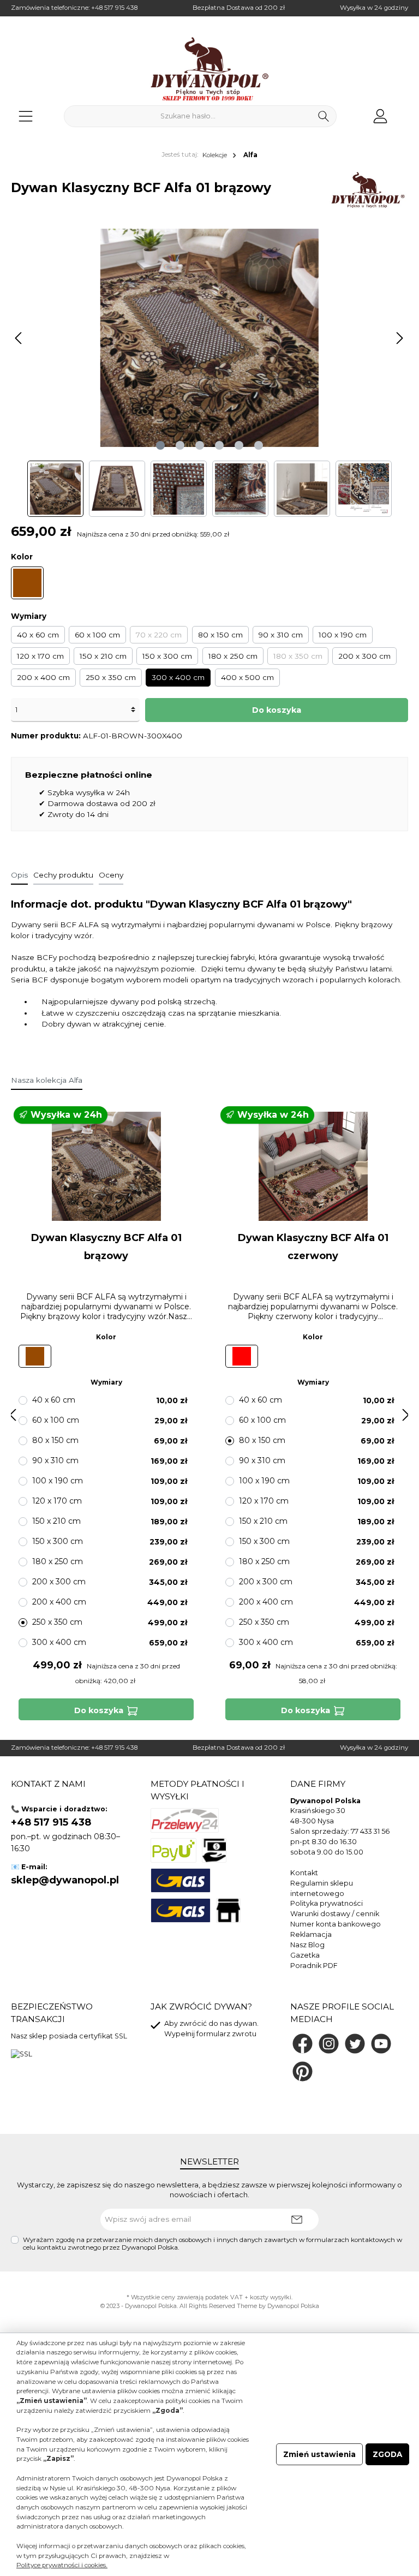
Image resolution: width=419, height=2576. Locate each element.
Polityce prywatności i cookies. (62, 2565)
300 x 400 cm (178, 677)
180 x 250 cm (233, 656)
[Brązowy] (27, 583)
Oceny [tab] (111, 875)
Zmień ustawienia (319, 2454)
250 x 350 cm (111, 677)
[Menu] (26, 116)
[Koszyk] (404, 111)
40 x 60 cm (38, 635)
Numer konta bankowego (336, 1924)
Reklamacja (311, 1934)
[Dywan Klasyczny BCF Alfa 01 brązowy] (106, 1166)
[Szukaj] (324, 116)
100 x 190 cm (343, 635)
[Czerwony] (242, 1356)
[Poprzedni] (19, 338)
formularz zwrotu (226, 2034)
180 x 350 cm (298, 656)
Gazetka (305, 1955)
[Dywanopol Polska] (367, 190)
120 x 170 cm (40, 656)
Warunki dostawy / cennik (335, 1914)
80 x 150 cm (220, 635)
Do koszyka (277, 710)
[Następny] (399, 338)
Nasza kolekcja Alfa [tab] (47, 1080)
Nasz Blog (307, 1945)
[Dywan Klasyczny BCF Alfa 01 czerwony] (313, 1166)
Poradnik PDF (314, 1966)
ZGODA (387, 2454)
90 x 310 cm (281, 635)
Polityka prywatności (327, 1903)
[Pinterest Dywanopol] (303, 2071)
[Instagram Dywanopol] (329, 2044)
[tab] (19, 875)
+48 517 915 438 (114, 8)
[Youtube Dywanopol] (381, 2044)
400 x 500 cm (247, 677)
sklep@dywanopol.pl (65, 1880)
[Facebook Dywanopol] (303, 2044)
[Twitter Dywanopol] (355, 2044)
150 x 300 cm (167, 656)
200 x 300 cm (364, 656)
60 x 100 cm (97, 635)
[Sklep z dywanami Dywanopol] (209, 69)
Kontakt (304, 1873)
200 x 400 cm (43, 677)
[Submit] (297, 2220)
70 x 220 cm (159, 635)
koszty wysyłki (271, 2297)
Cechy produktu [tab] (63, 875)
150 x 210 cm (103, 656)
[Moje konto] (380, 116)
